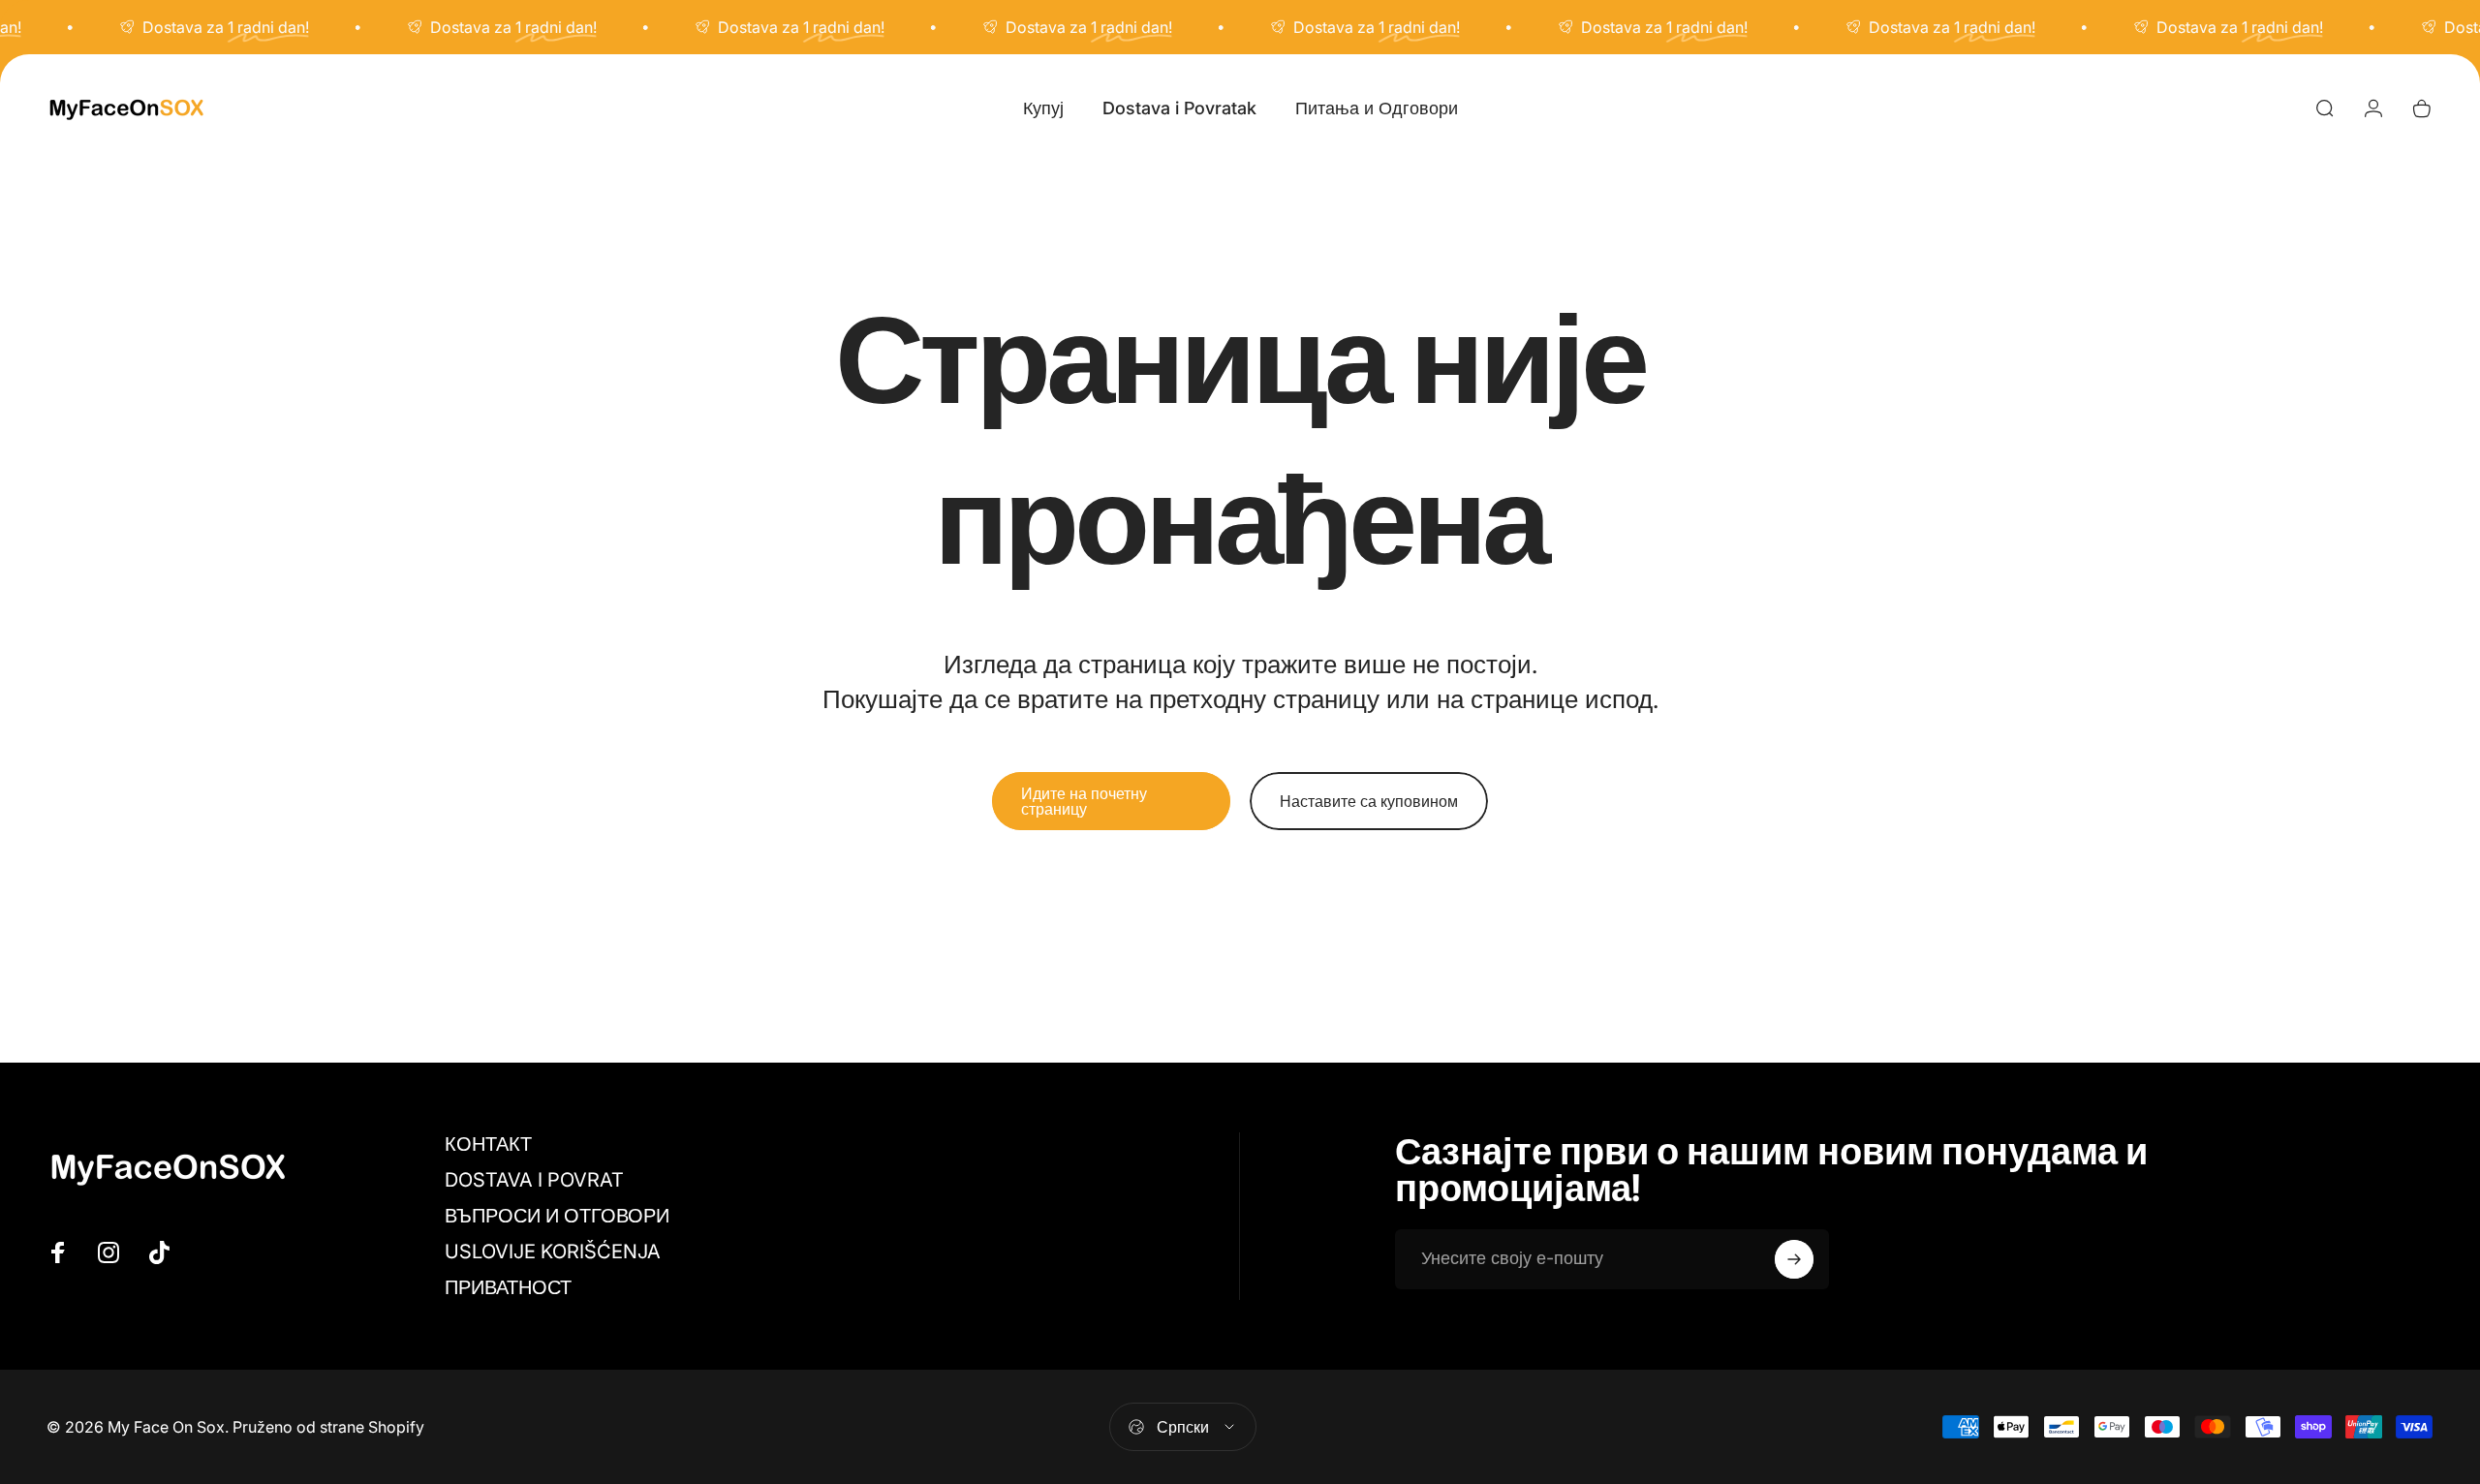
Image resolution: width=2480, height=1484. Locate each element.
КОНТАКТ (488, 1144)
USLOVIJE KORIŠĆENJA (553, 1252)
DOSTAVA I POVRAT (534, 1180)
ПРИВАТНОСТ (508, 1287)
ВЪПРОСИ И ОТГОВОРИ (557, 1216)
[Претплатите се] (1794, 1259)
